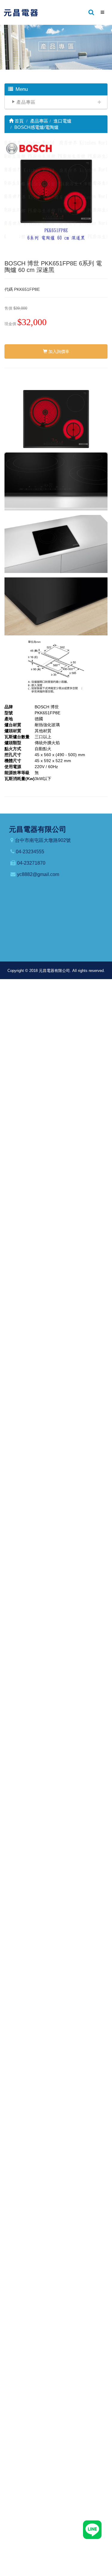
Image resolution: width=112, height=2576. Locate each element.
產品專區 (26, 102)
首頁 (19, 121)
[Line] (92, 2529)
